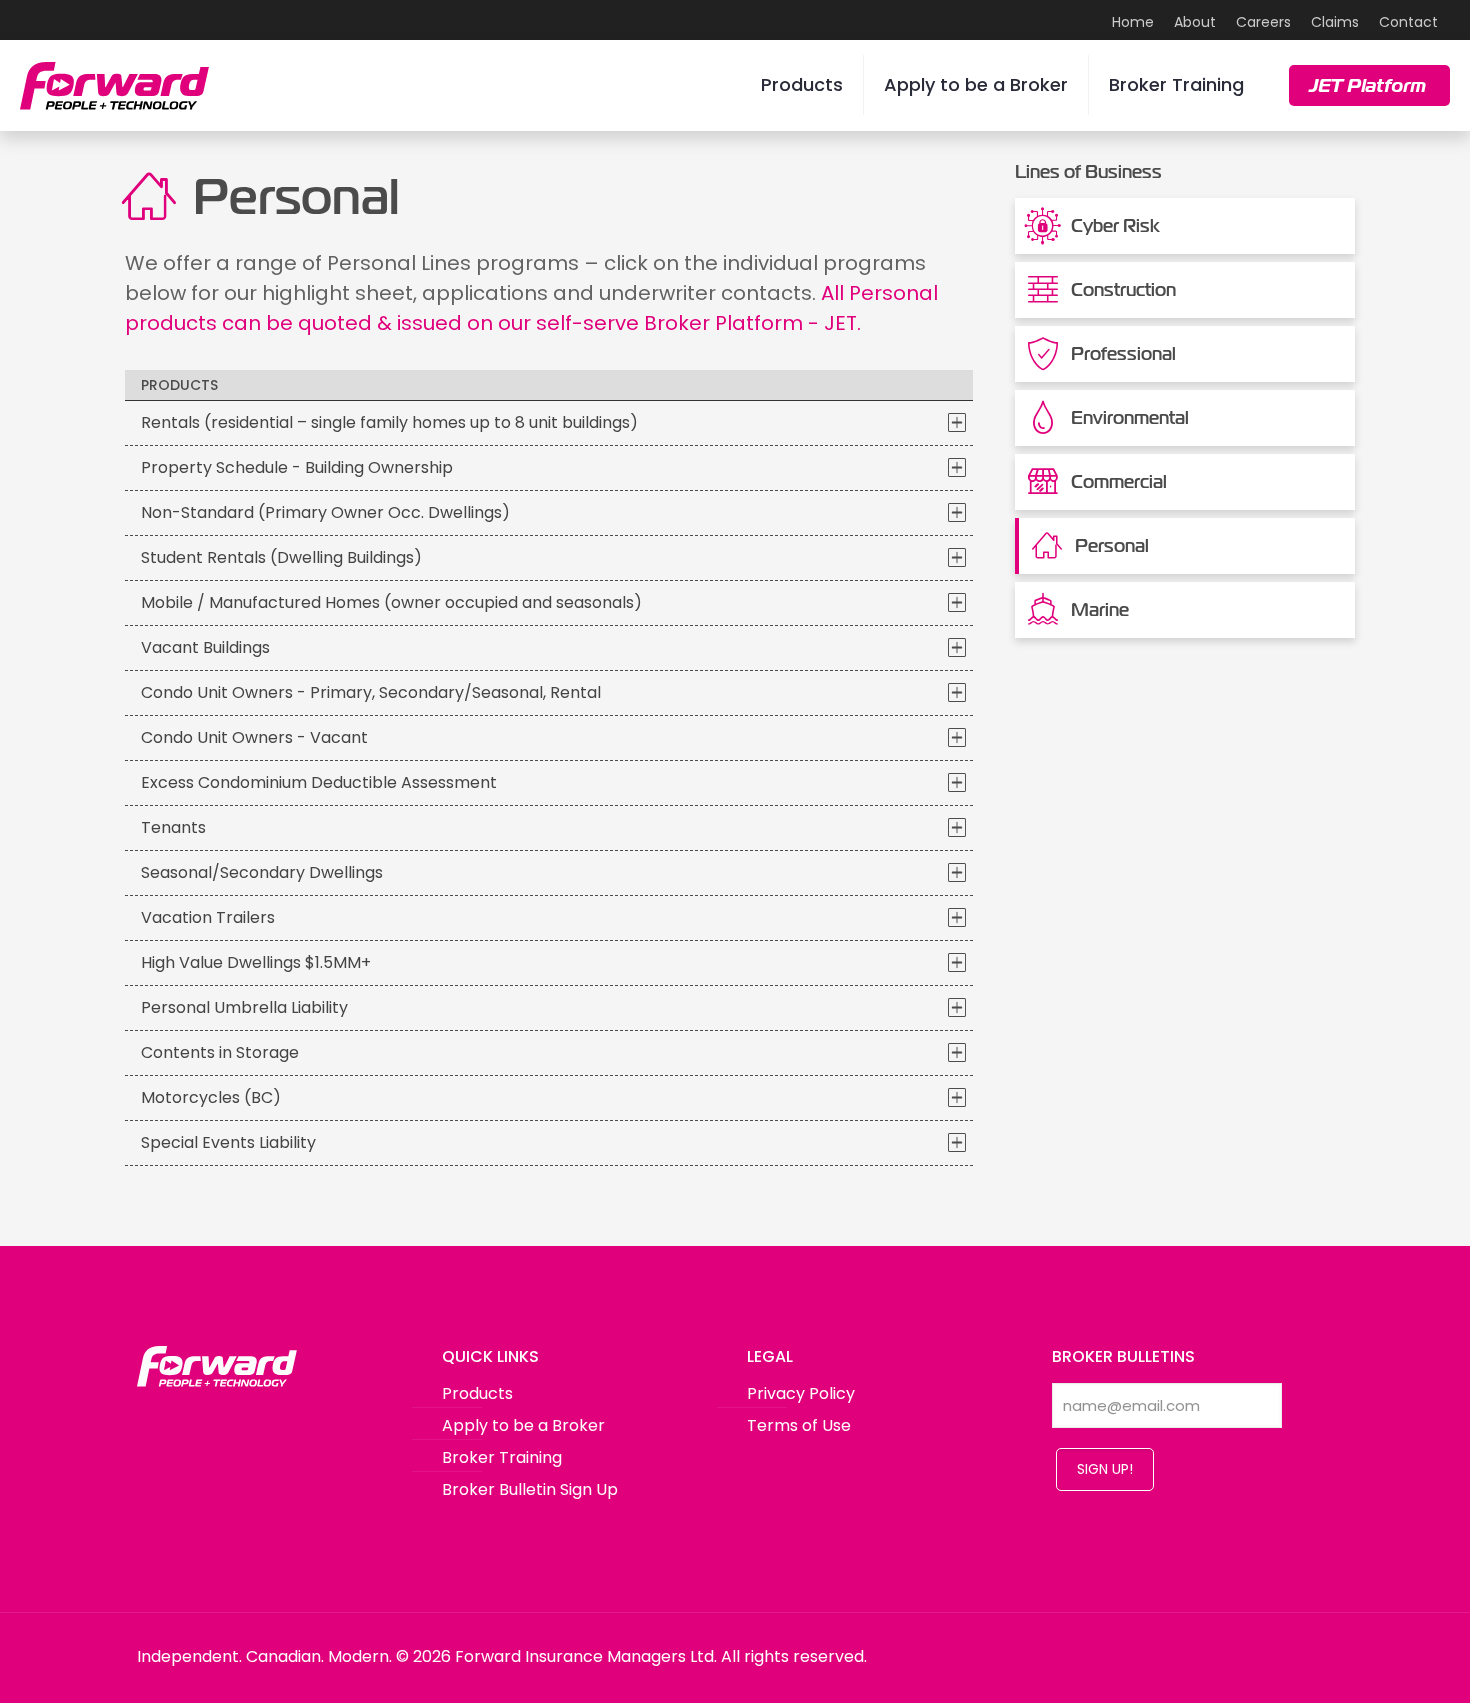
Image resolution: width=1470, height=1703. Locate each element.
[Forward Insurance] (114, 85)
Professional (1123, 354)
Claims (1335, 22)
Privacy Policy (801, 1393)
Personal (1112, 546)
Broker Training (502, 1457)
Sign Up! (1105, 1469)
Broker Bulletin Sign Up (530, 1489)
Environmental (1130, 418)
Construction (1123, 290)
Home (1133, 22)
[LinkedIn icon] (1263, 1654)
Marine (1100, 610)
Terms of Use (799, 1425)
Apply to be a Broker (523, 1425)
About (1195, 22)
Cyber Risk (1115, 226)
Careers (1263, 22)
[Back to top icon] (1312, 1655)
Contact (1408, 22)
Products (477, 1393)
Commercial (1119, 482)
